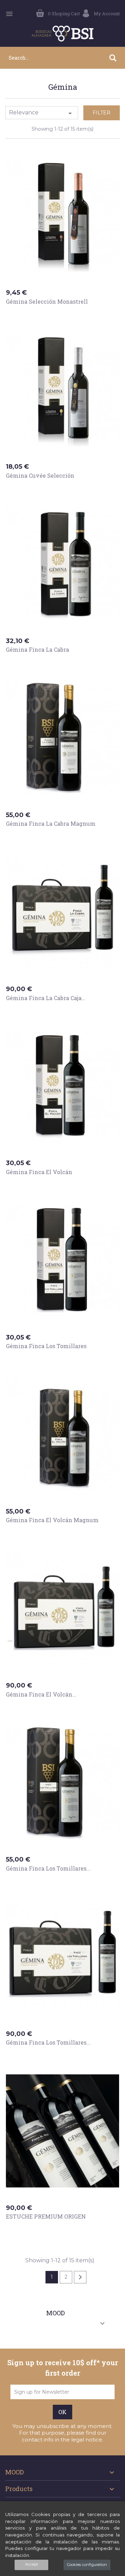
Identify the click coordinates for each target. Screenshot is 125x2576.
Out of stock (30, 663)
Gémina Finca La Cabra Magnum (51, 823)
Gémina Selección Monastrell (47, 301)
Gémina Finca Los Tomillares (46, 1346)
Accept (31, 2564)
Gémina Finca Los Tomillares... (48, 1868)
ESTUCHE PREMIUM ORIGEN (46, 2216)
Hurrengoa (80, 2277)
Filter (102, 113)
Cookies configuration (87, 2565)
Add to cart (29, 315)
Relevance (42, 113)
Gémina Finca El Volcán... (41, 1694)
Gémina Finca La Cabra (37, 649)
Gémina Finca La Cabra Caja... (46, 998)
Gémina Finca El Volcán (39, 1172)
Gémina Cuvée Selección (40, 475)
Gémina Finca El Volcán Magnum (52, 1520)
